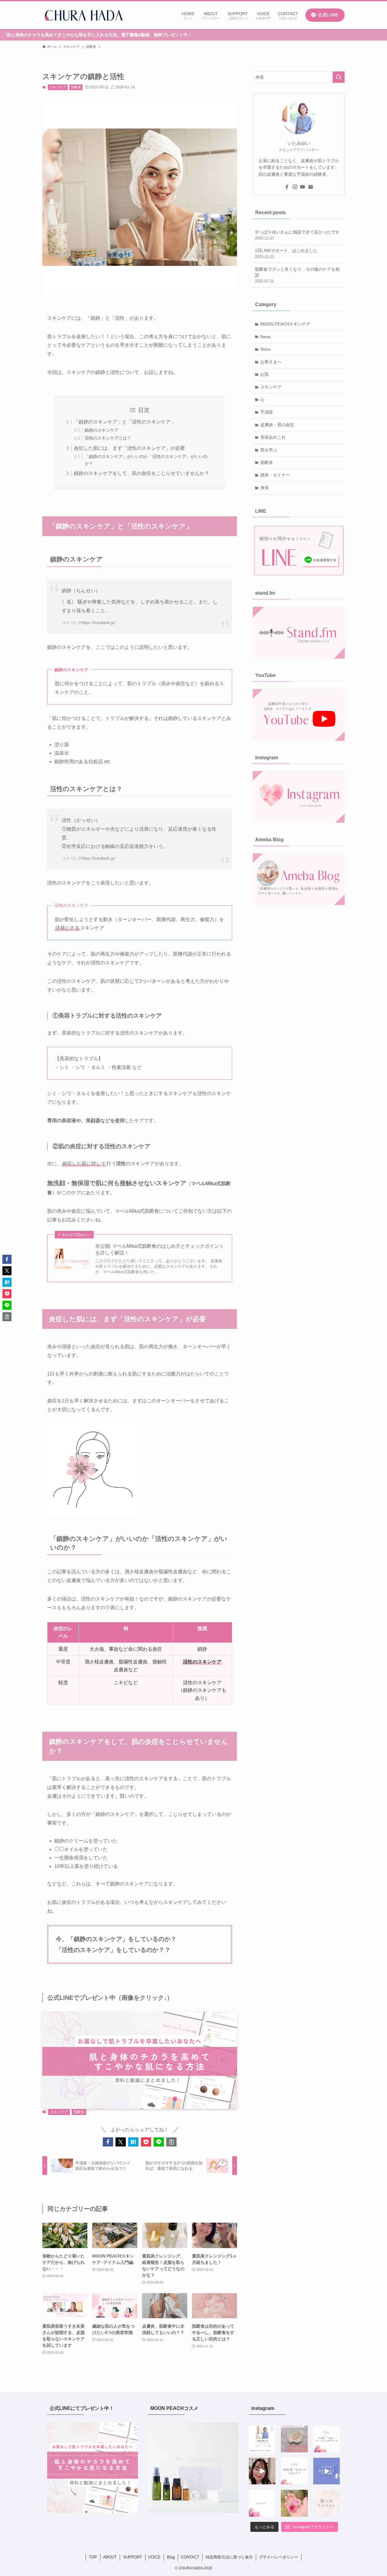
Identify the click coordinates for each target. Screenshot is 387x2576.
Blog (171, 2557)
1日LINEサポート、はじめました (286, 253)
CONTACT (190, 2557)
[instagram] (295, 187)
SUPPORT (133, 2557)
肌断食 (76, 87)
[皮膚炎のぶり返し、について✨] (262, 2471)
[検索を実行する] (339, 77)
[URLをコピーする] (171, 2142)
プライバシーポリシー (278, 2557)
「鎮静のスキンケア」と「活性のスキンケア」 (125, 422)
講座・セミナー (275, 475)
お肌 (265, 374)
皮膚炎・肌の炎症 (277, 425)
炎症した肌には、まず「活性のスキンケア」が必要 (129, 448)
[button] (108, 2142)
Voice (265, 349)
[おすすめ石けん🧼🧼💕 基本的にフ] (294, 2439)
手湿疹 (267, 412)
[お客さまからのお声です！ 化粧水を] (262, 2503)
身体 (265, 488)
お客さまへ (271, 362)
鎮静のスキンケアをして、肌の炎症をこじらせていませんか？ (141, 473)
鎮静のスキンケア (102, 430)
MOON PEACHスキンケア (285, 324)
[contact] (311, 187)
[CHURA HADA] (83, 15)
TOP (93, 2557)
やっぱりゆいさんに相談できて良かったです (297, 235)
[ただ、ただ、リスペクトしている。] (327, 2503)
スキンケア (58, 87)
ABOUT (110, 2557)
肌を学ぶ (269, 450)
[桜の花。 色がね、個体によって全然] (294, 2503)
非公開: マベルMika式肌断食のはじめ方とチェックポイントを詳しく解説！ (160, 1249)
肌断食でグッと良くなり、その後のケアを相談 (297, 275)
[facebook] (287, 187)
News (266, 337)
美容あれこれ (273, 437)
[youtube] (303, 187)
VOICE (154, 2557)
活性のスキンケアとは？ (108, 438)
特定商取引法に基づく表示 (229, 2557)
